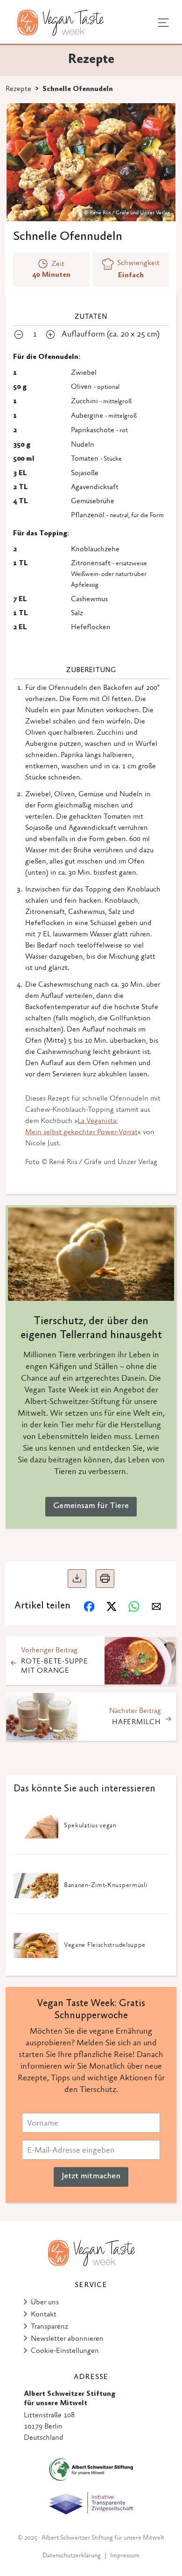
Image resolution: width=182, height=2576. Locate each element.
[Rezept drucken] (105, 1579)
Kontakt (44, 2315)
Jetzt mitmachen (91, 2176)
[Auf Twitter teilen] (112, 1607)
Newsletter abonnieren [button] (67, 2339)
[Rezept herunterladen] (77, 1579)
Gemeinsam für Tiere (91, 1506)
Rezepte (18, 89)
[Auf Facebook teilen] (89, 1607)
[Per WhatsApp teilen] (134, 1607)
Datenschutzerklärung (72, 2556)
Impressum (125, 2556)
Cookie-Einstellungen (65, 2351)
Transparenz (49, 2327)
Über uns (45, 2302)
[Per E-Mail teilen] (156, 1607)
